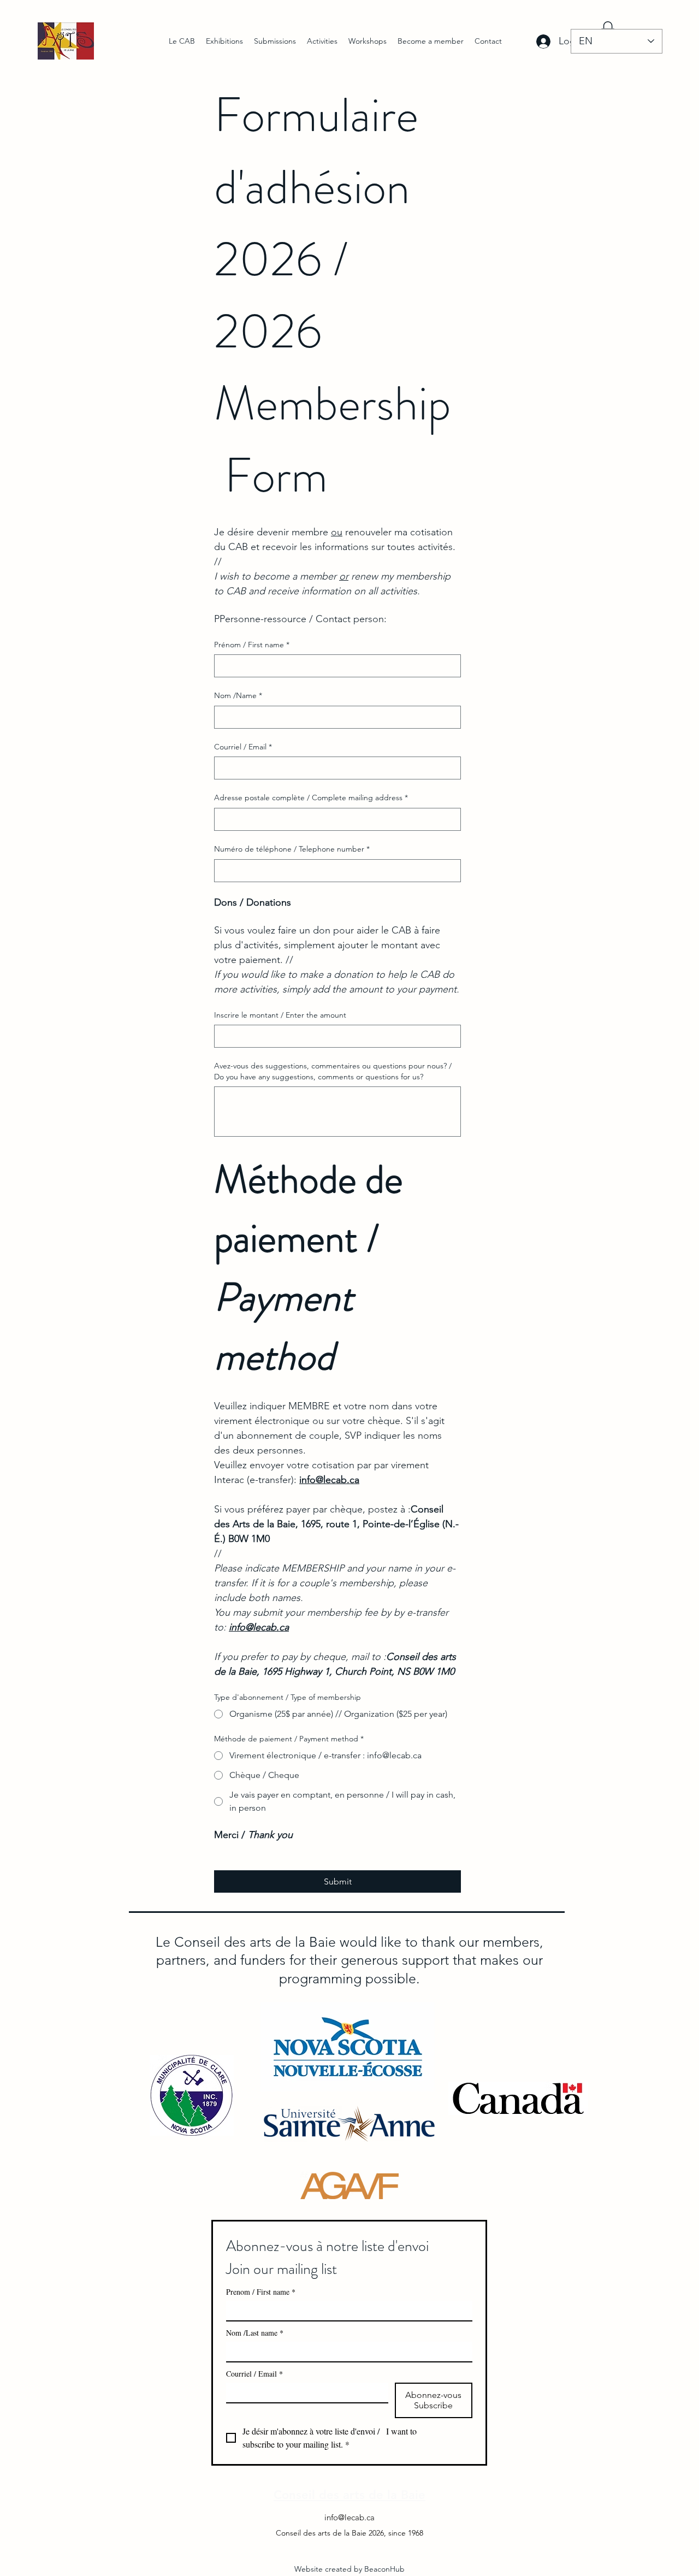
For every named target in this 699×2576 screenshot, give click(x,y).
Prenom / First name (261, 2292)
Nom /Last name (255, 2333)
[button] (224, 41)
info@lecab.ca (349, 2517)
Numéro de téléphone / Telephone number (292, 849)
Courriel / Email (243, 747)
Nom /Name (238, 695)
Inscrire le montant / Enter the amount (280, 1015)
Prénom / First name (252, 645)
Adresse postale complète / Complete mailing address (311, 797)
